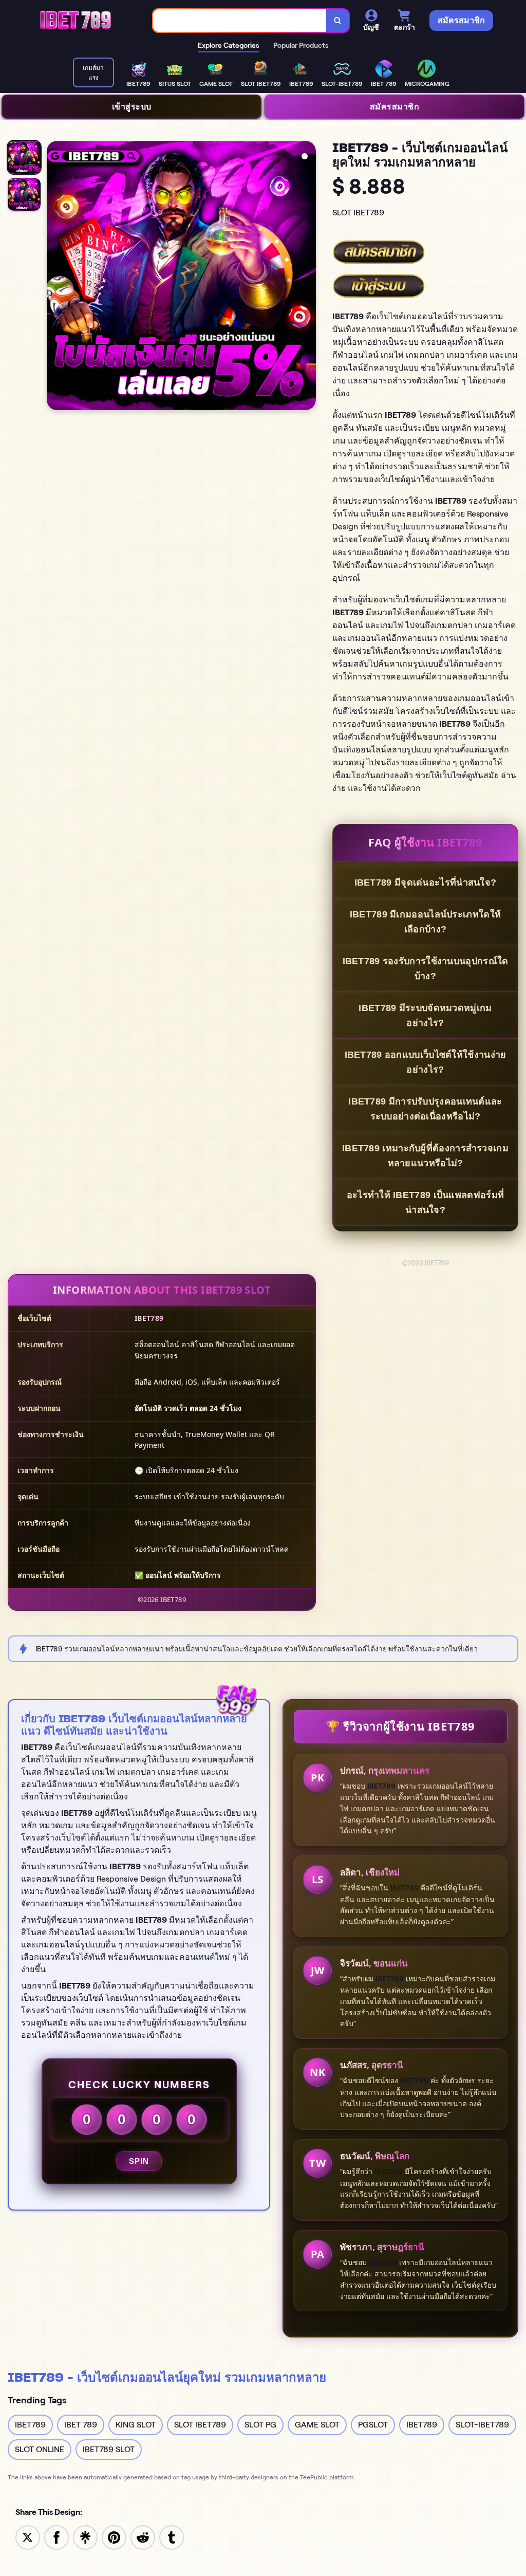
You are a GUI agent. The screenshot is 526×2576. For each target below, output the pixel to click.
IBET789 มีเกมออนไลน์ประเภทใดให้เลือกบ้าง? (425, 922)
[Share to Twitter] (28, 2537)
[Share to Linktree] (85, 2537)
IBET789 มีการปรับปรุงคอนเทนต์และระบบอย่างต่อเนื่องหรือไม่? (425, 1109)
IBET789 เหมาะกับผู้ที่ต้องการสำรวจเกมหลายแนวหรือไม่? (425, 1156)
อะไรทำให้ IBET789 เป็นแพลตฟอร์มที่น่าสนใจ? (425, 1202)
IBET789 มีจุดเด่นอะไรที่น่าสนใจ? (426, 882)
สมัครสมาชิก (395, 106)
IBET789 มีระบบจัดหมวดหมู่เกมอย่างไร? (425, 1015)
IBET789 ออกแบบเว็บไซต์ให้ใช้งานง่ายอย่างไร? (426, 1062)
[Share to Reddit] (143, 2537)
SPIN (139, 2161)
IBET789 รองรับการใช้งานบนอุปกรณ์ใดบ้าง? (426, 969)
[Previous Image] (55, 277)
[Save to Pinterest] (114, 2537)
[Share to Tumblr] (172, 2537)
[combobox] (240, 21)
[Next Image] (308, 277)
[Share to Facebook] (57, 2537)
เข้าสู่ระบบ (132, 106)
